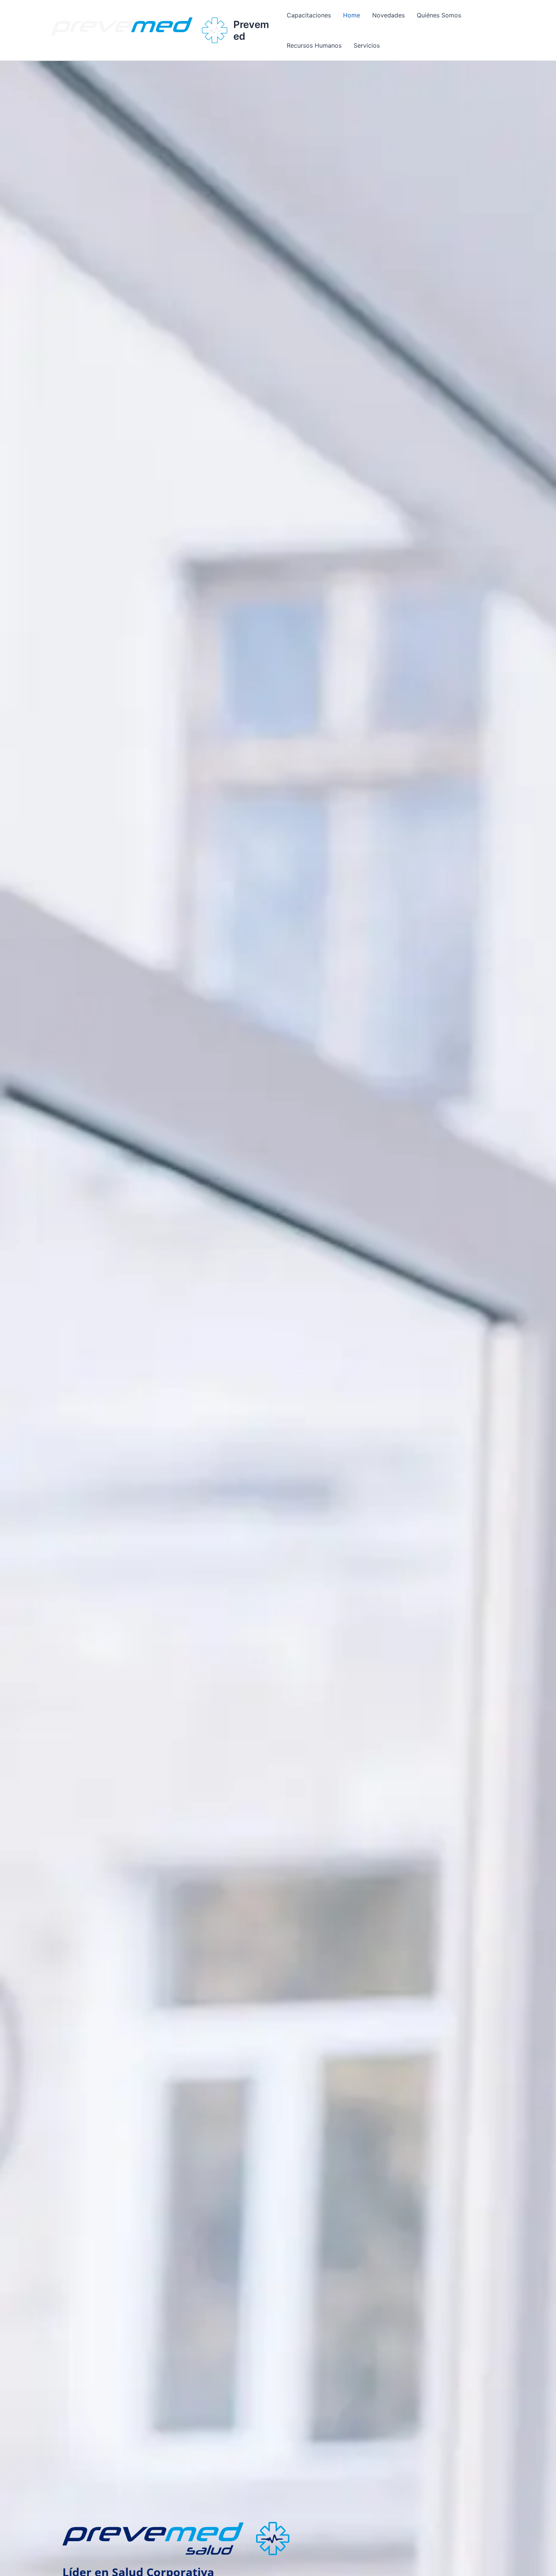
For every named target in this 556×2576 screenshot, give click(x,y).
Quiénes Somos (439, 15)
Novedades (388, 15)
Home (352, 15)
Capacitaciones (309, 15)
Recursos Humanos (314, 45)
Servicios (367, 45)
